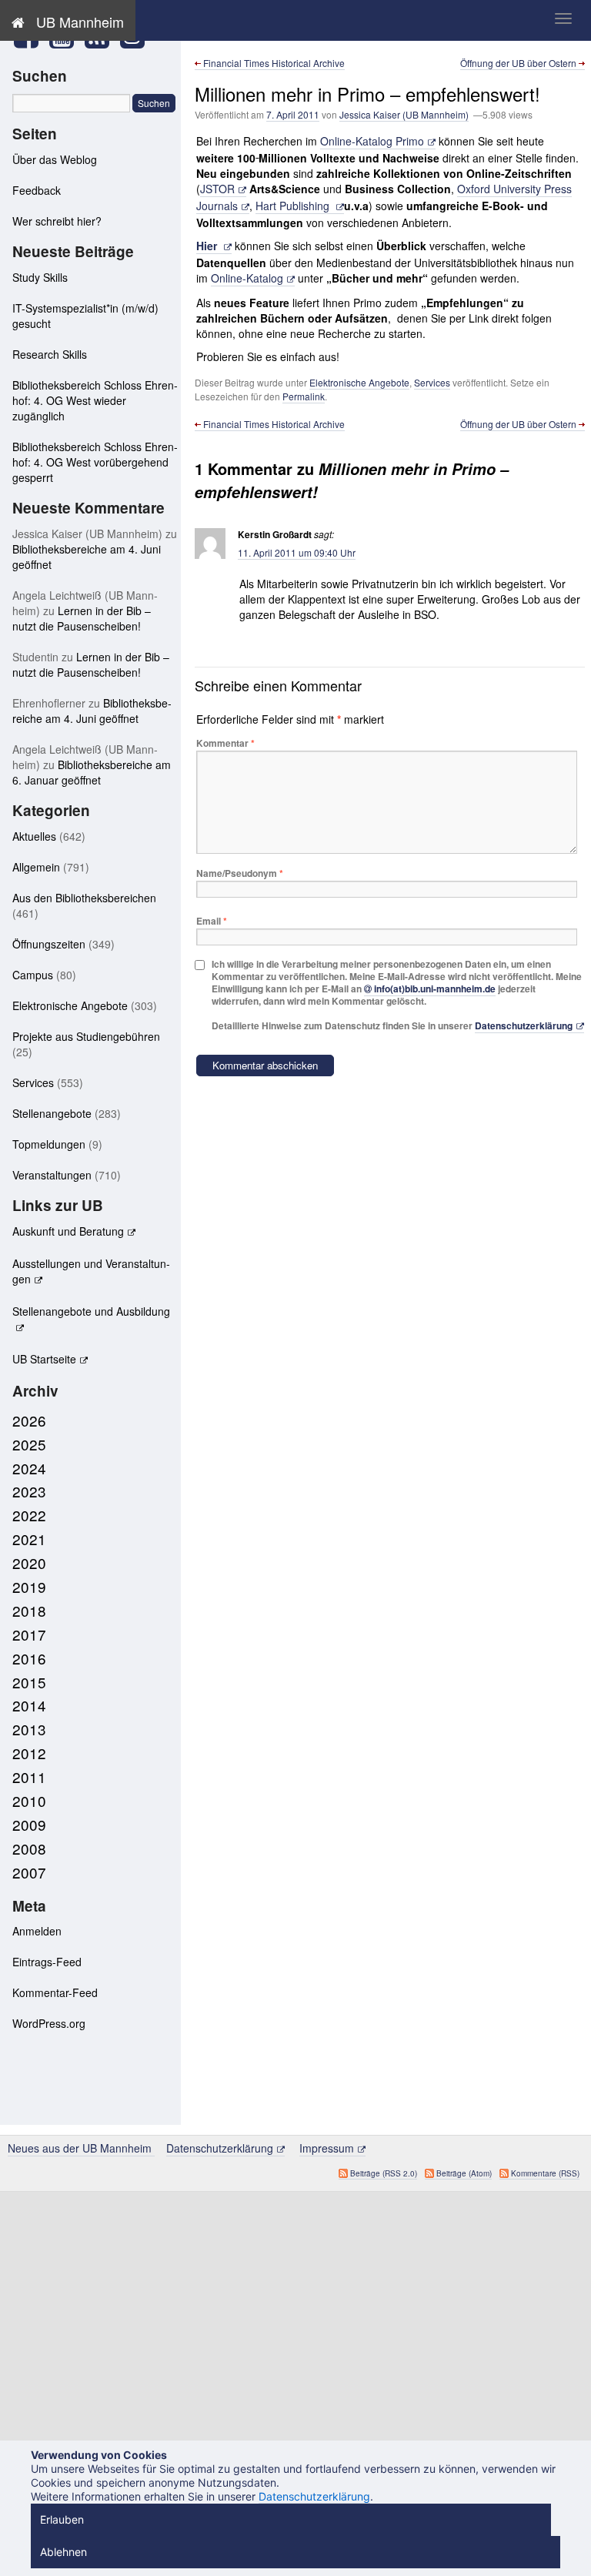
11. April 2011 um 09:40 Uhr (297, 552)
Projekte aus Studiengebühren (86, 1036)
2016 (29, 1658)
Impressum (327, 2148)
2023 (29, 1491)
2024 (29, 1468)
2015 (29, 1682)
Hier (208, 246)
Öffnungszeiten (49, 944)
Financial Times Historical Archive (273, 63)
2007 (29, 1872)
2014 (29, 1705)
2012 (29, 1753)
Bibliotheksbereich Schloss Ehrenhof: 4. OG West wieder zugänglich (95, 400)
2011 (29, 1776)
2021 (29, 1539)
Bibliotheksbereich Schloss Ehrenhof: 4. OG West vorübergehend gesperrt (95, 462)
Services (432, 382)
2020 (29, 1562)
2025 (29, 1444)
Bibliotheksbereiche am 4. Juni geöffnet (92, 711)
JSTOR (217, 189)
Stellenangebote (52, 1113)
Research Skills (50, 354)
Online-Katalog (247, 278)
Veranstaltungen (52, 1175)
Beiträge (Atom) (464, 2173)
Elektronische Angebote (359, 382)
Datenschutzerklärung (524, 1025)
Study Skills (40, 277)
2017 (29, 1634)
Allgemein (36, 867)
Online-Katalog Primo (372, 141)
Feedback (37, 190)
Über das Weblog (55, 159)
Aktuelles (34, 836)
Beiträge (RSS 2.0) (384, 2173)
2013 (29, 1729)
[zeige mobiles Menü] (563, 18)
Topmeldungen (49, 1144)
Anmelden (37, 1931)
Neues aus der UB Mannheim (81, 2148)
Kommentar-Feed (55, 1992)
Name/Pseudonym (240, 873)
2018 (29, 1610)
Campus (33, 975)
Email (212, 921)
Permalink (304, 396)
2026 (29, 1420)
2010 (29, 1800)
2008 (29, 1848)
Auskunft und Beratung (68, 1231)
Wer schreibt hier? (57, 221)
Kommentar (225, 743)
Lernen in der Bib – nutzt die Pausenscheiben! (82, 618)
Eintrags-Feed (47, 1962)
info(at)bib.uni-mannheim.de (435, 989)
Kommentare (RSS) (545, 2173)
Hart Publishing (294, 206)
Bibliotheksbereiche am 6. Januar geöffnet (92, 772)
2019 (29, 1586)
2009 (29, 1824)
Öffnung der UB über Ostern (519, 63)
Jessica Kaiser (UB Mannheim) (404, 114)
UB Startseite (44, 1359)
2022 (29, 1515)
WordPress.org (49, 2023)
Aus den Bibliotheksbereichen (84, 898)
